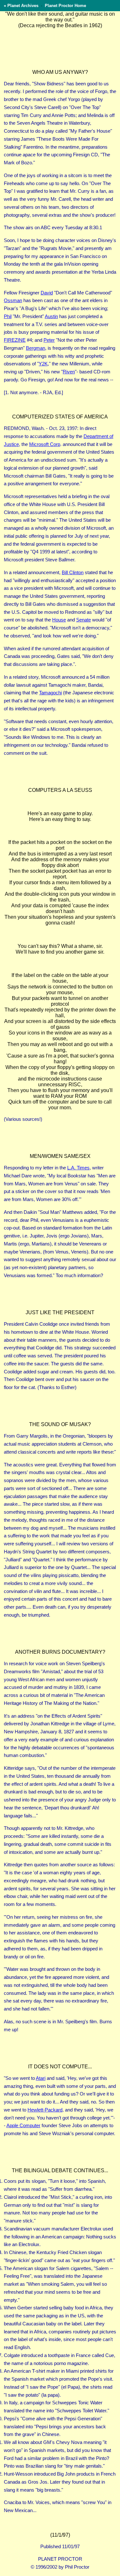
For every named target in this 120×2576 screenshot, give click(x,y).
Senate (84, 620)
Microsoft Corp (45, 444)
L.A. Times (78, 1168)
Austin (51, 316)
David (47, 293)
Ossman (13, 300)
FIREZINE (15, 340)
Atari (41, 2078)
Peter (49, 340)
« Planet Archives (21, 6)
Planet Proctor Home (65, 6)
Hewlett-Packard (45, 2110)
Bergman (36, 348)
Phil (8, 316)
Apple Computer (23, 2125)
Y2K (43, 364)
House (59, 620)
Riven (69, 372)
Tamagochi (50, 693)
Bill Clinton (73, 572)
